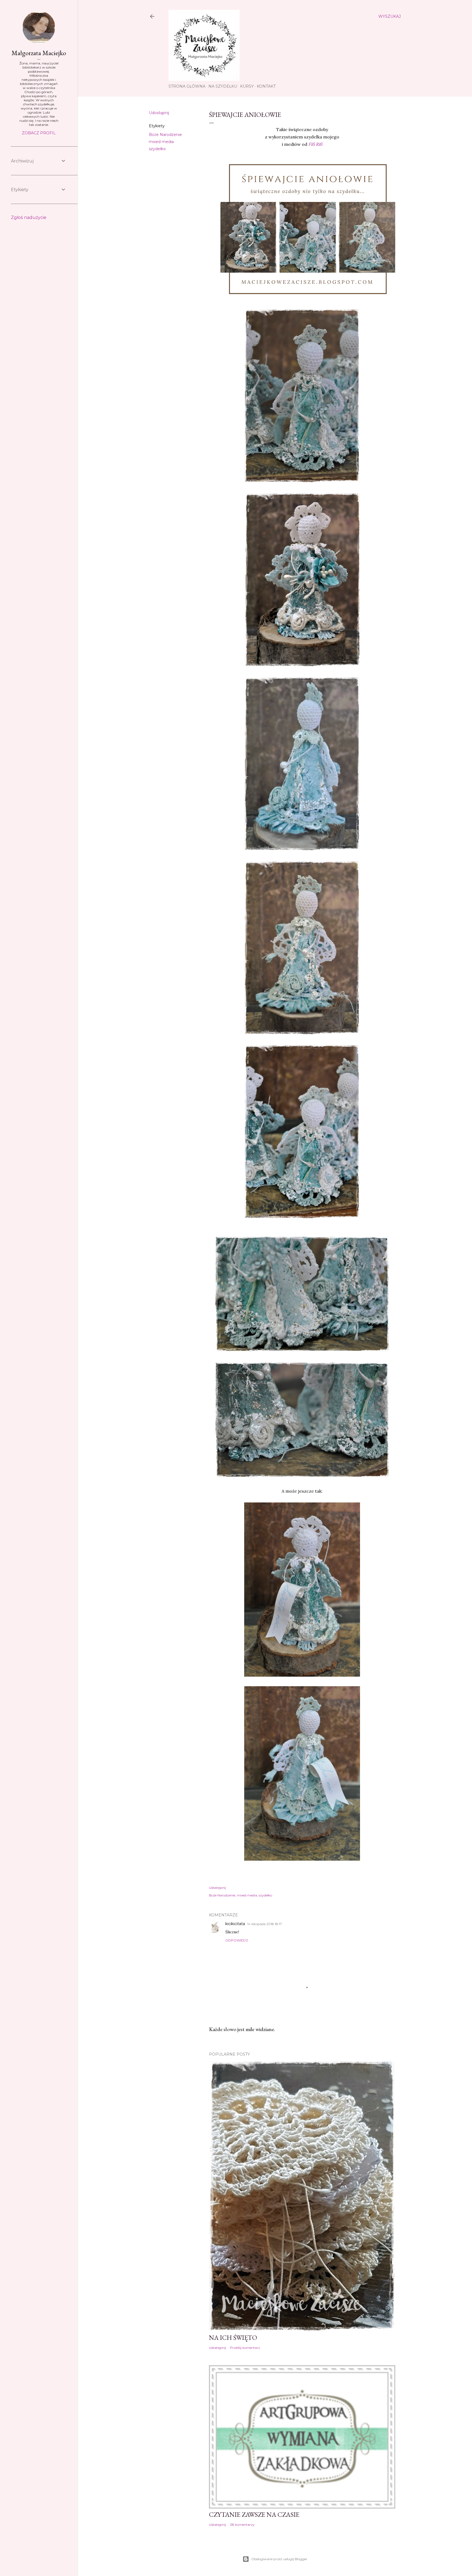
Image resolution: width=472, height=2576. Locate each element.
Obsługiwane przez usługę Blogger (279, 2559)
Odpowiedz (237, 1940)
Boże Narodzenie (165, 135)
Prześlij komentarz (245, 2348)
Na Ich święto (233, 2338)
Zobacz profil (39, 133)
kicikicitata (235, 1924)
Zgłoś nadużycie (29, 217)
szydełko (157, 149)
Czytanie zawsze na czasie (254, 2514)
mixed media (161, 142)
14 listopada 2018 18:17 (265, 1924)
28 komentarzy (242, 2525)
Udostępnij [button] (159, 113)
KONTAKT (266, 86)
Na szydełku (223, 86)
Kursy (247, 86)
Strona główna (187, 86)
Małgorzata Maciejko (39, 53)
